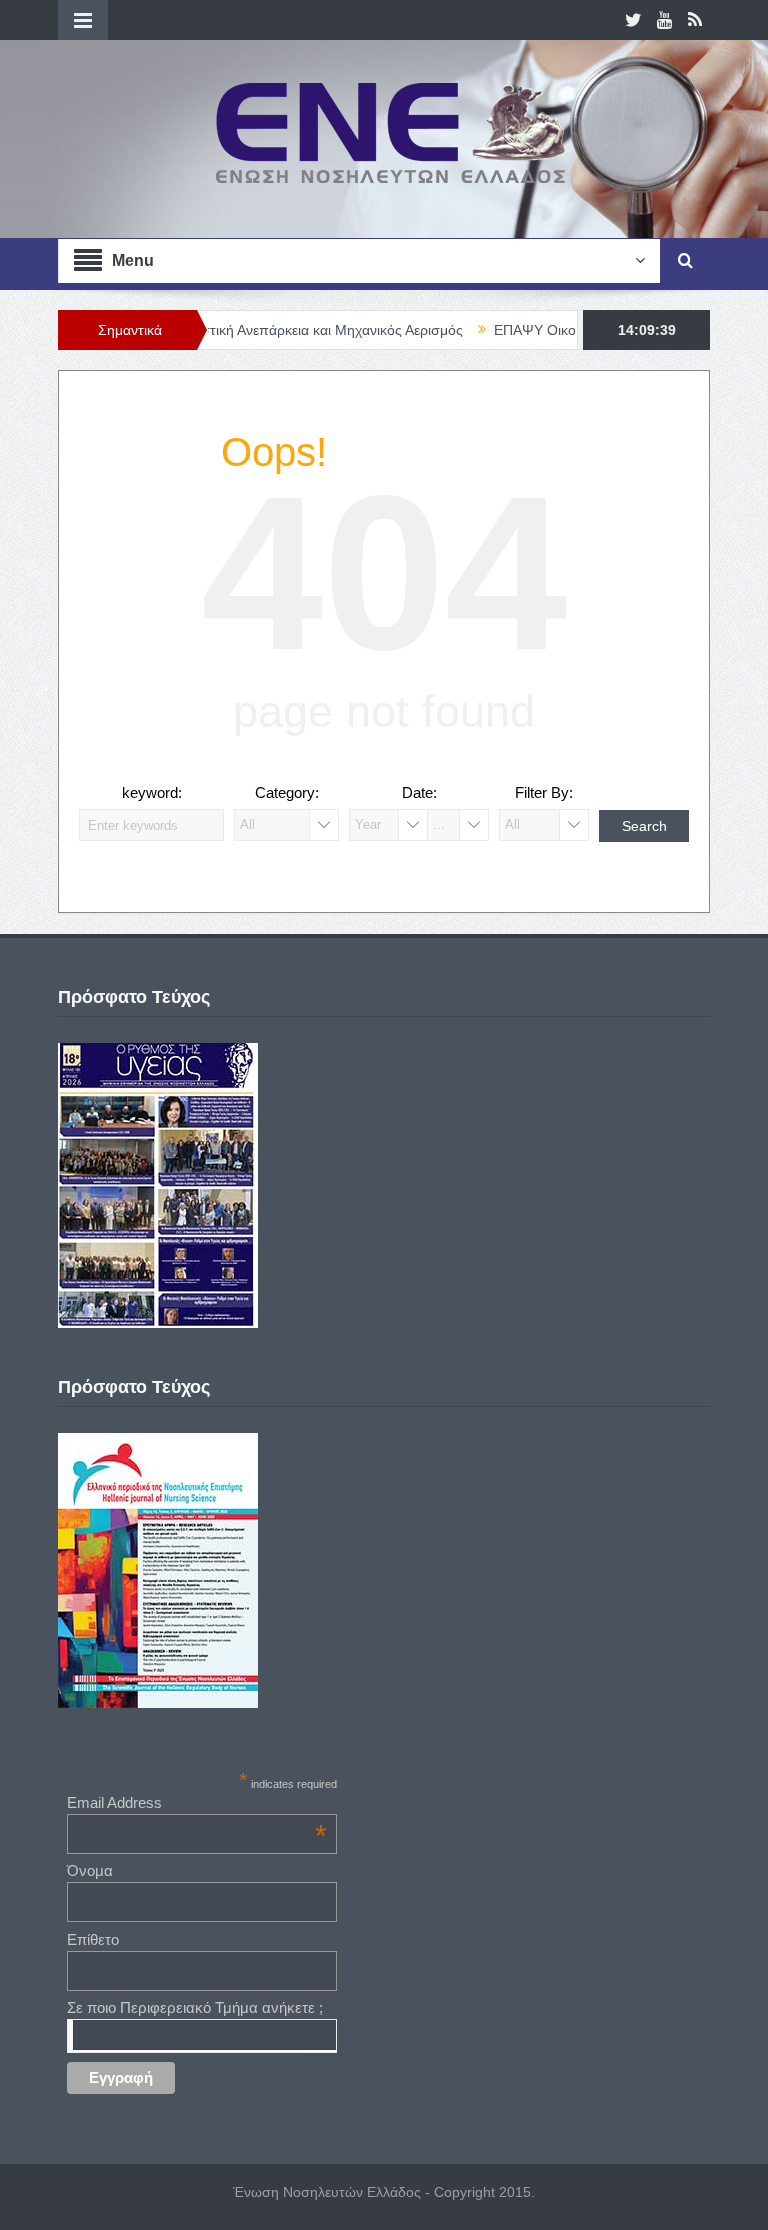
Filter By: (544, 792)
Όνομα (90, 1870)
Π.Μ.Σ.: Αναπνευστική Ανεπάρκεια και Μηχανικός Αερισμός (244, 330)
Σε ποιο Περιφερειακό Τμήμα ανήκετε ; (195, 2007)
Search (644, 826)
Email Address (197, 1802)
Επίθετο (93, 1939)
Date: (419, 792)
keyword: (152, 792)
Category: (287, 792)
